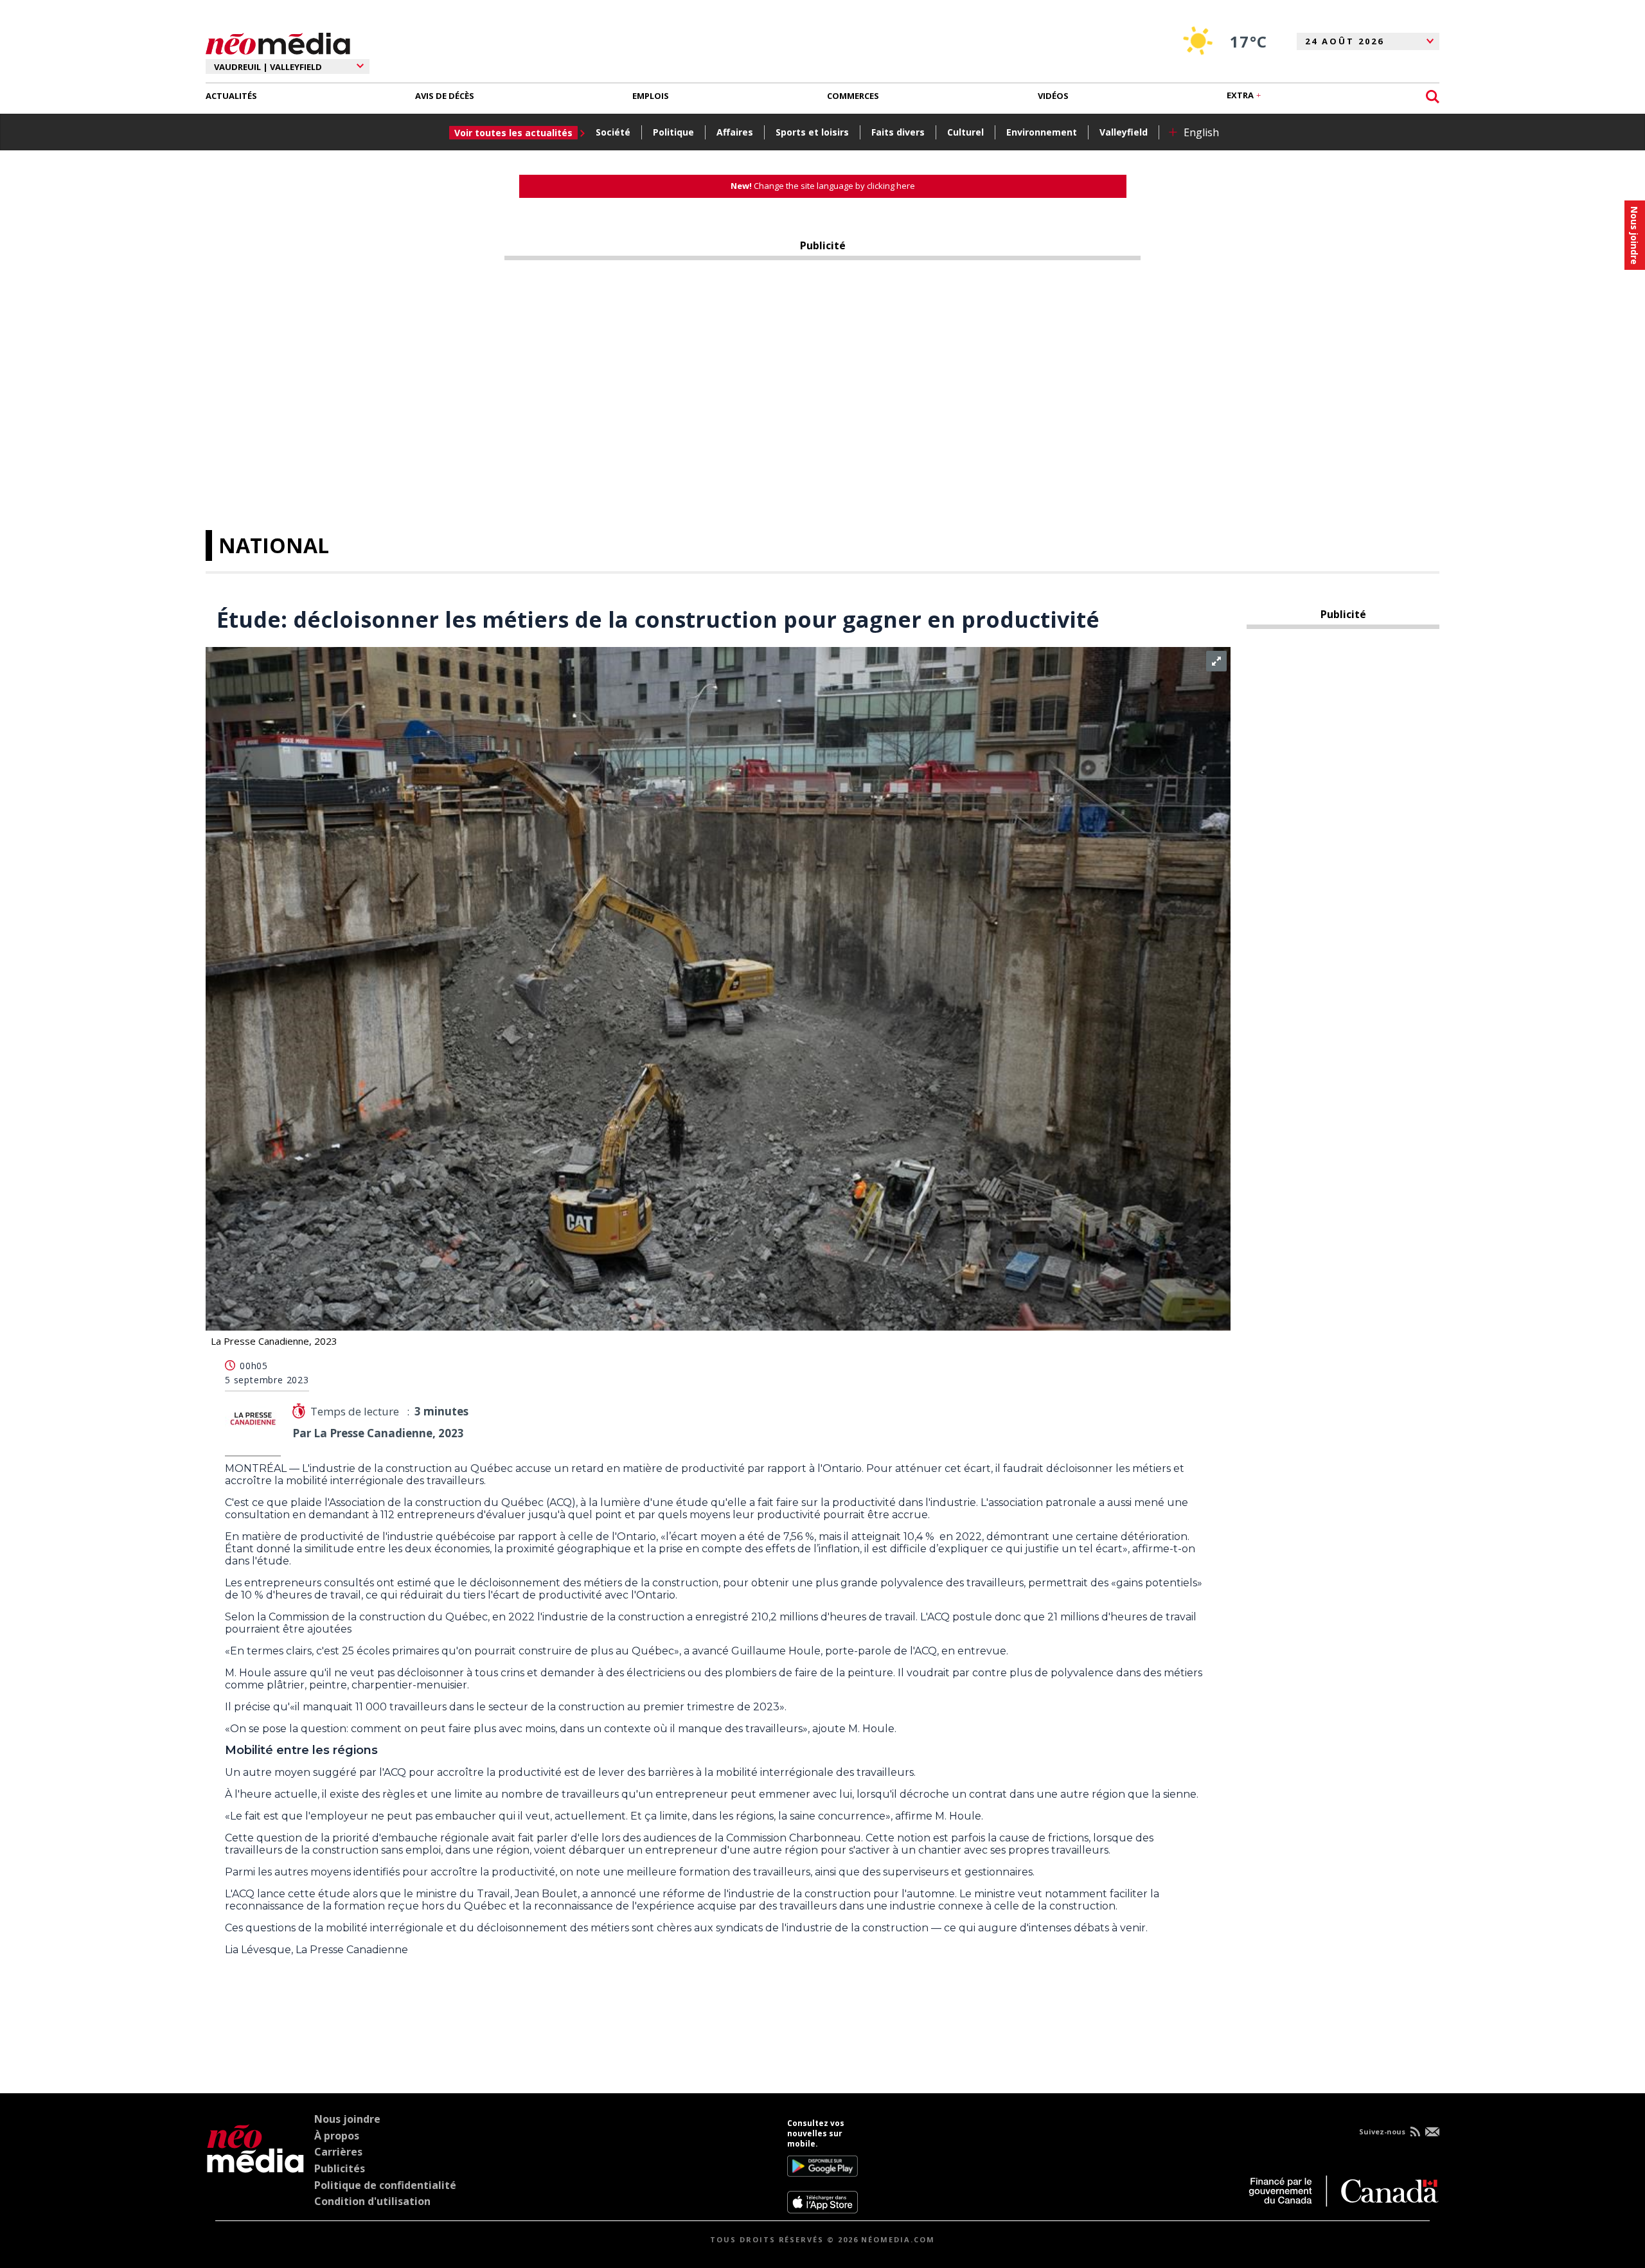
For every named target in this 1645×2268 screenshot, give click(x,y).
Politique (673, 132)
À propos (337, 2136)
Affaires (735, 132)
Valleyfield (1124, 132)
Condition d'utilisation (372, 2201)
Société (613, 132)
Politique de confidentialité (385, 2185)
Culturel (965, 132)
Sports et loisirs (812, 132)
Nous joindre (347, 2119)
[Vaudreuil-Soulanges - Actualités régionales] (278, 42)
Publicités (340, 2168)
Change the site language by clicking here (823, 186)
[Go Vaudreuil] (255, 2166)
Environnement (1042, 132)
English (1201, 132)
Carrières (338, 2152)
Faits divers (898, 132)
